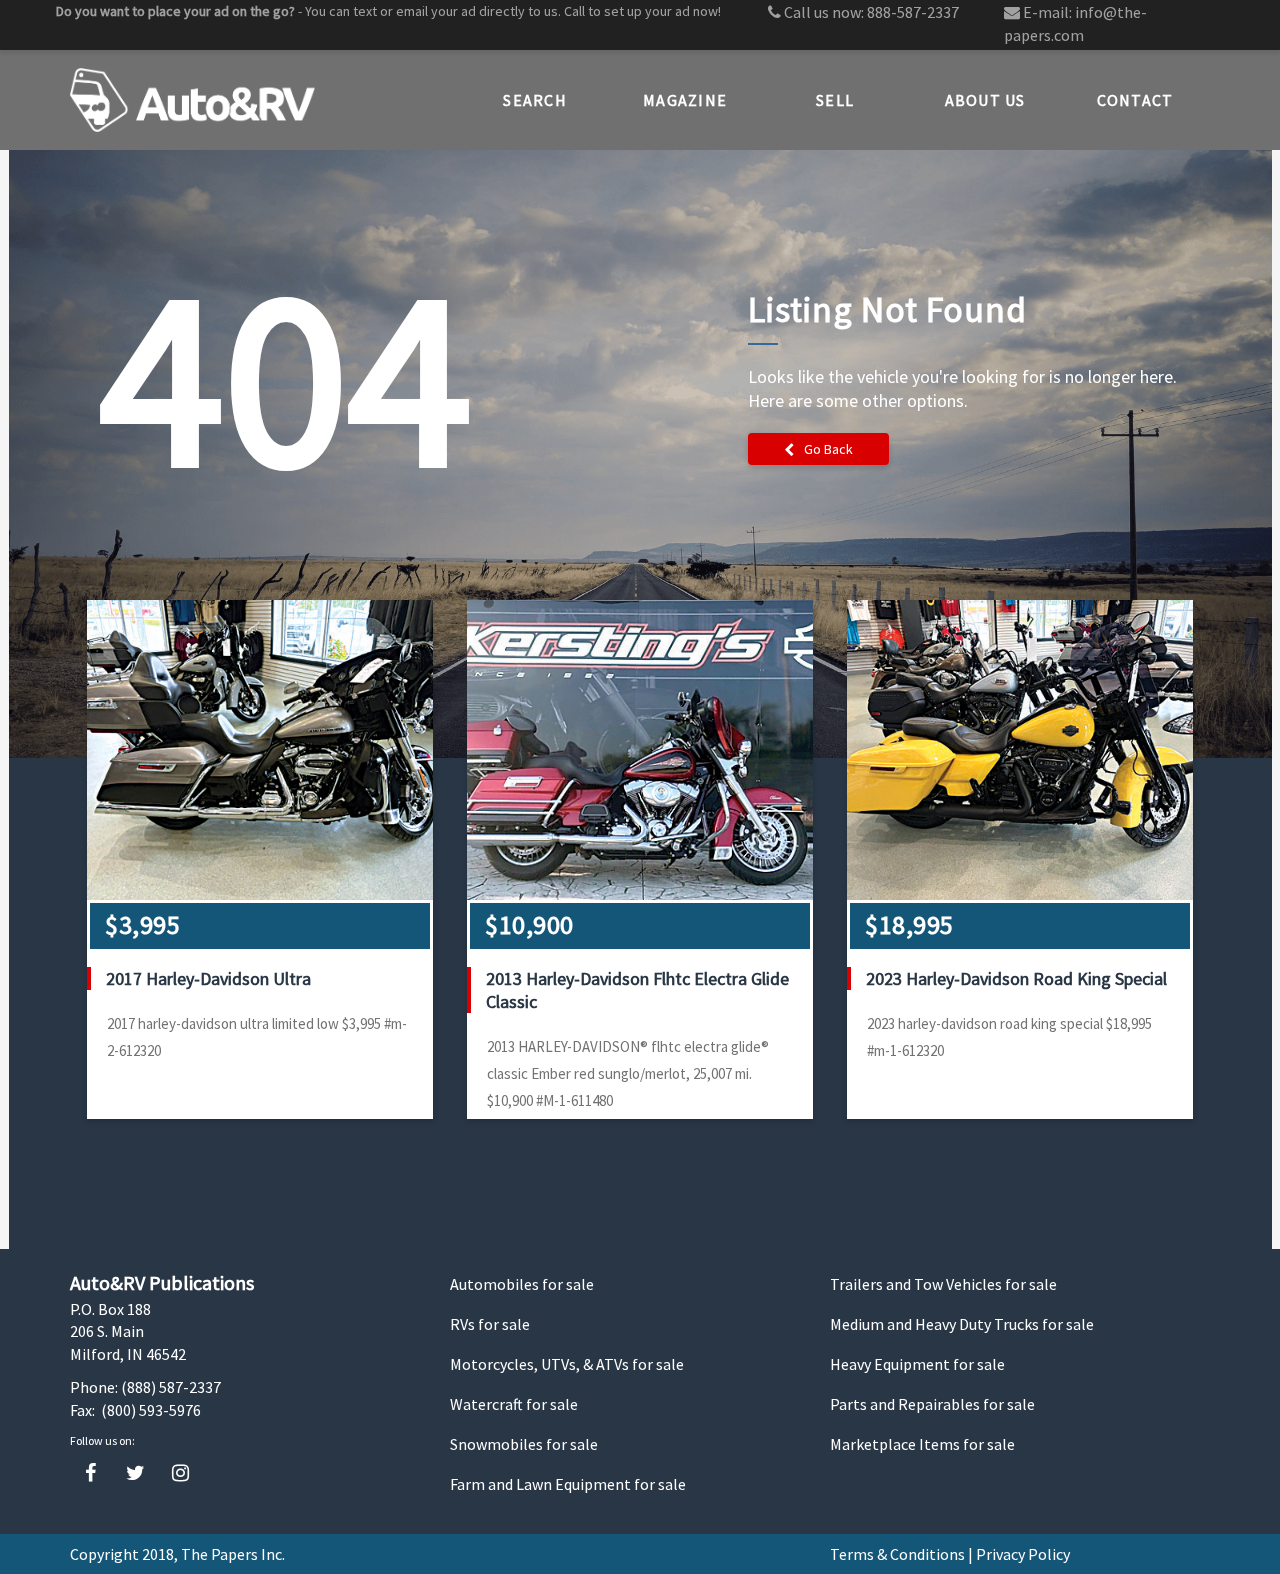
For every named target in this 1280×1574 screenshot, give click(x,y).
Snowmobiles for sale (524, 1444)
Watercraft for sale (514, 1404)
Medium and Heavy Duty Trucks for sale (962, 1324)
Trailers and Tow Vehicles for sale (943, 1284)
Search (535, 100)
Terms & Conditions (897, 1554)
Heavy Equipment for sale (917, 1364)
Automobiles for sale (522, 1284)
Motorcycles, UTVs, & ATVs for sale (567, 1364)
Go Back (828, 449)
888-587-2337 (913, 12)
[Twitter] (135, 1473)
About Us (985, 100)
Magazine (685, 100)
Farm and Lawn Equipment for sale (568, 1484)
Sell (835, 100)
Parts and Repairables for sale (932, 1404)
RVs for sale (490, 1324)
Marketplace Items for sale (922, 1444)
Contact (1135, 100)
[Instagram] (180, 1473)
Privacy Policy (1023, 1554)
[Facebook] (90, 1473)
